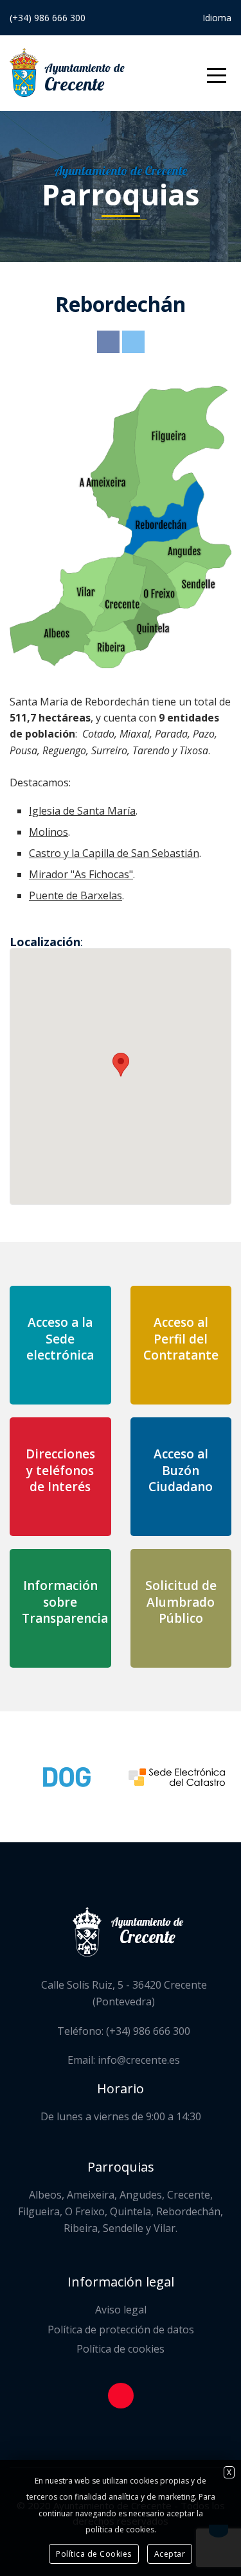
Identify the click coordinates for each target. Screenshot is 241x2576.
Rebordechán (121, 304)
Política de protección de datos (121, 2330)
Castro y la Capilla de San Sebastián (114, 853)
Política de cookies (121, 2349)
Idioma (217, 18)
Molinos (49, 832)
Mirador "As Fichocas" (81, 874)
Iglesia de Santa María (82, 811)
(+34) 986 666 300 (48, 18)
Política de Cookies (94, 2554)
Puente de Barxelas (76, 895)
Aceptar (170, 2554)
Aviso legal (121, 2310)
